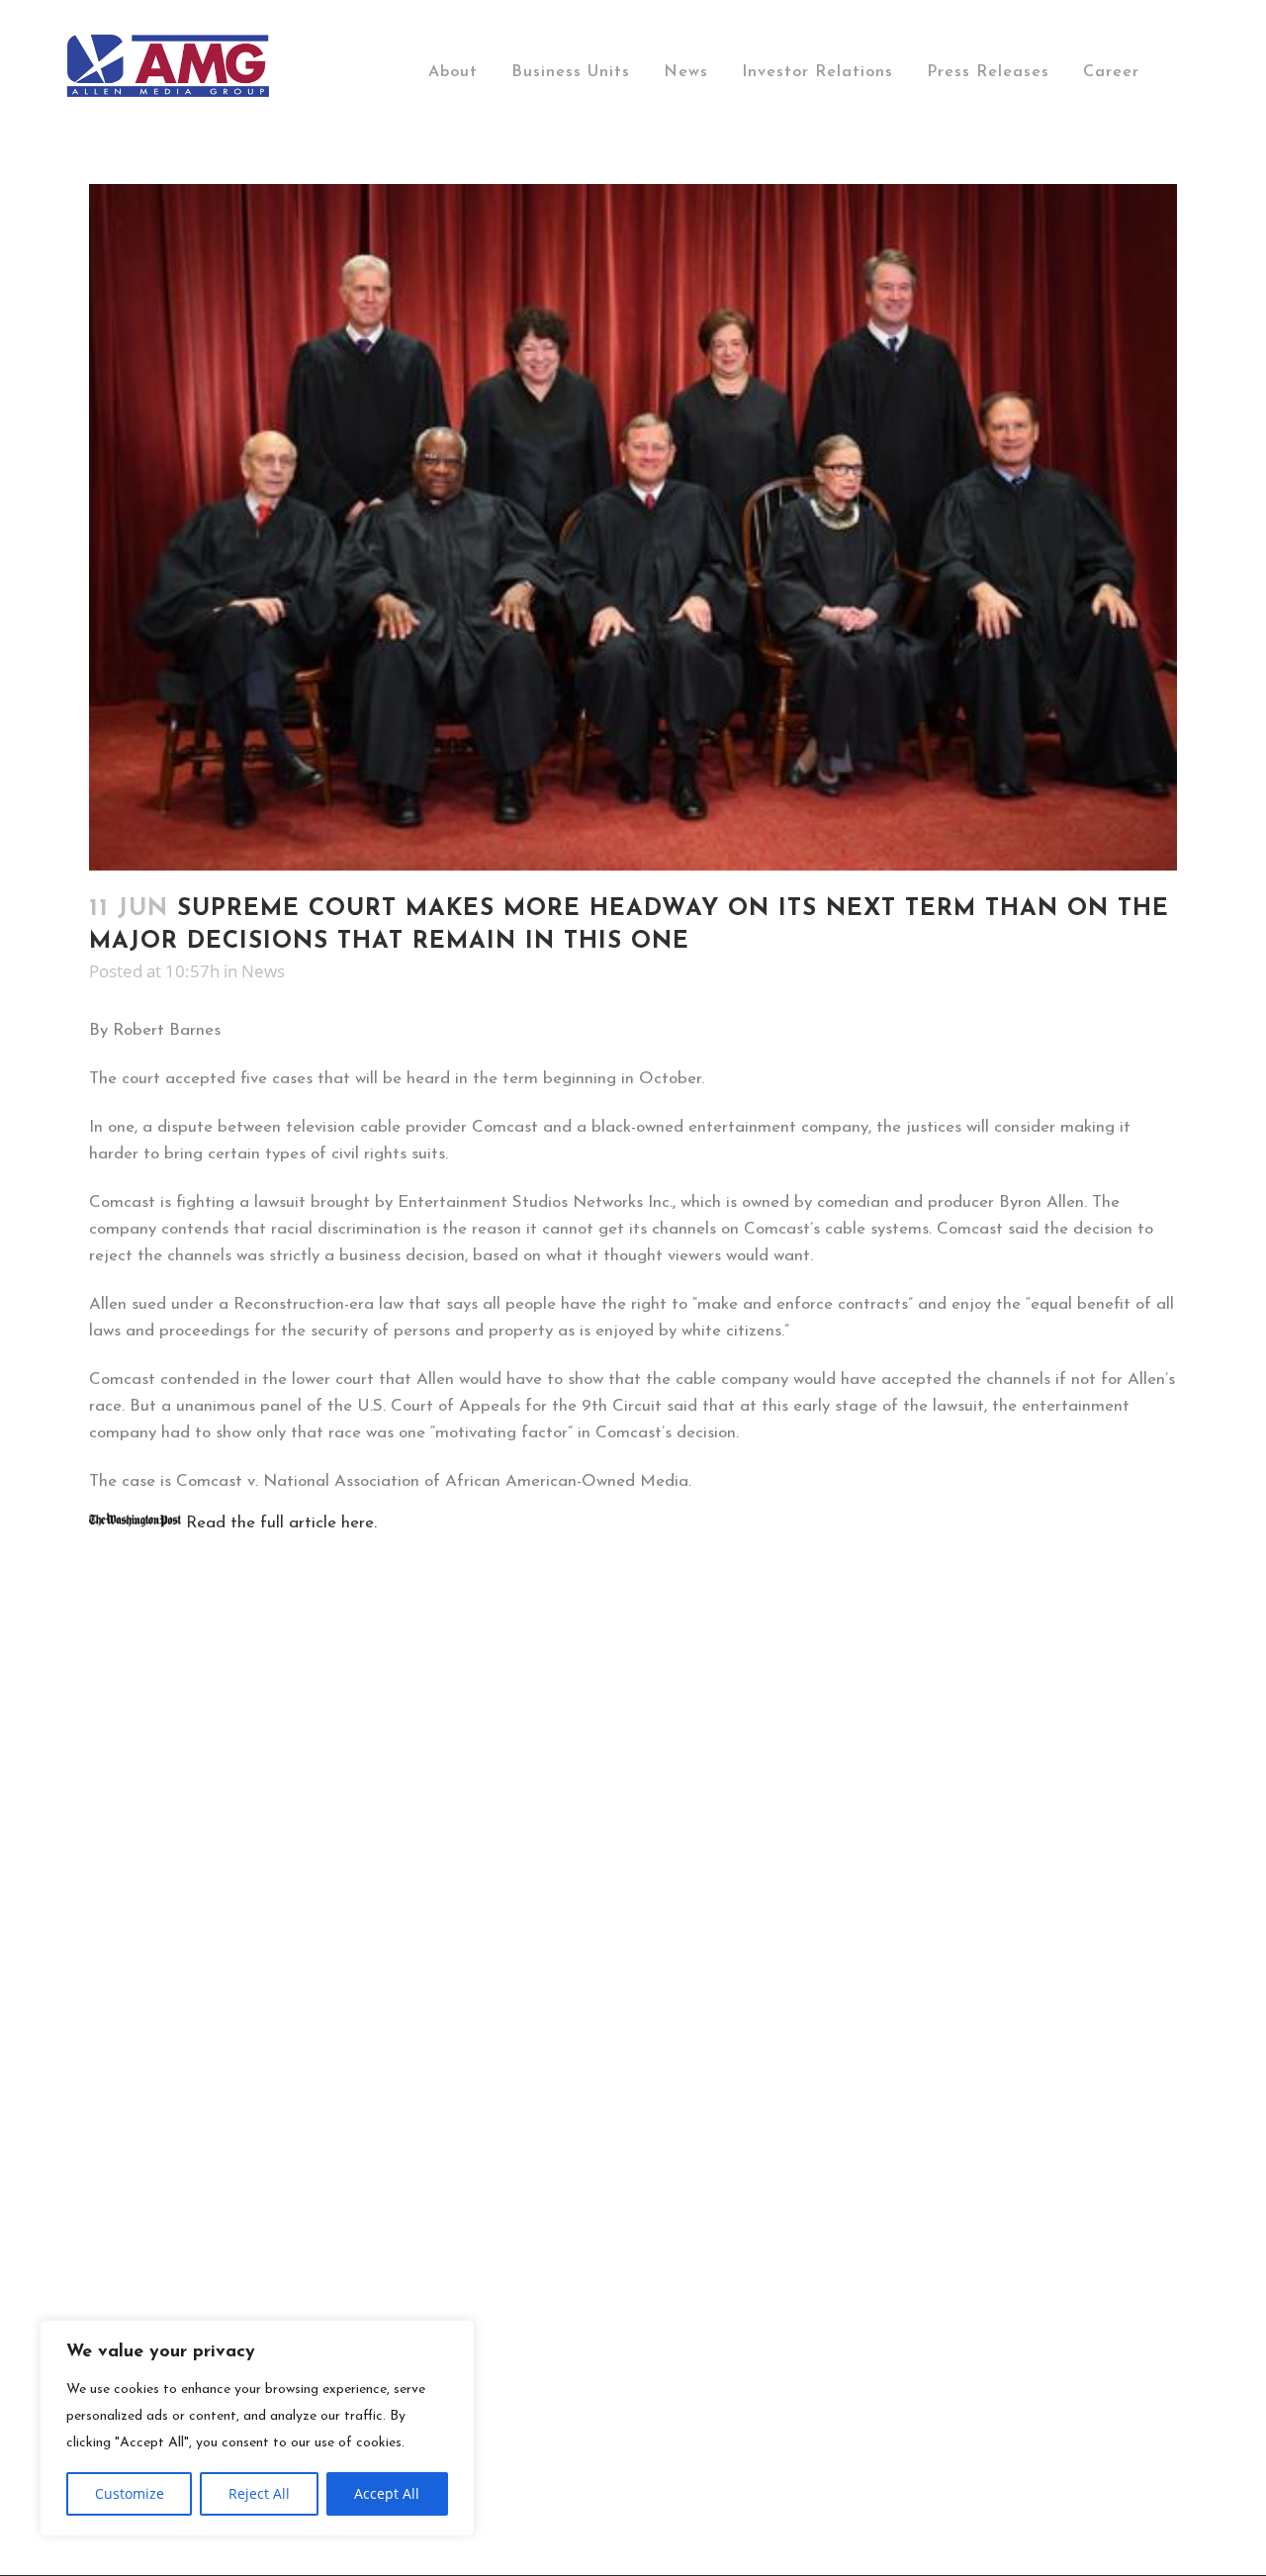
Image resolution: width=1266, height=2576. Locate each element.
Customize (130, 2493)
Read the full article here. (279, 1523)
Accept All (387, 2493)
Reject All (259, 2493)
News (263, 971)
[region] (257, 2428)
